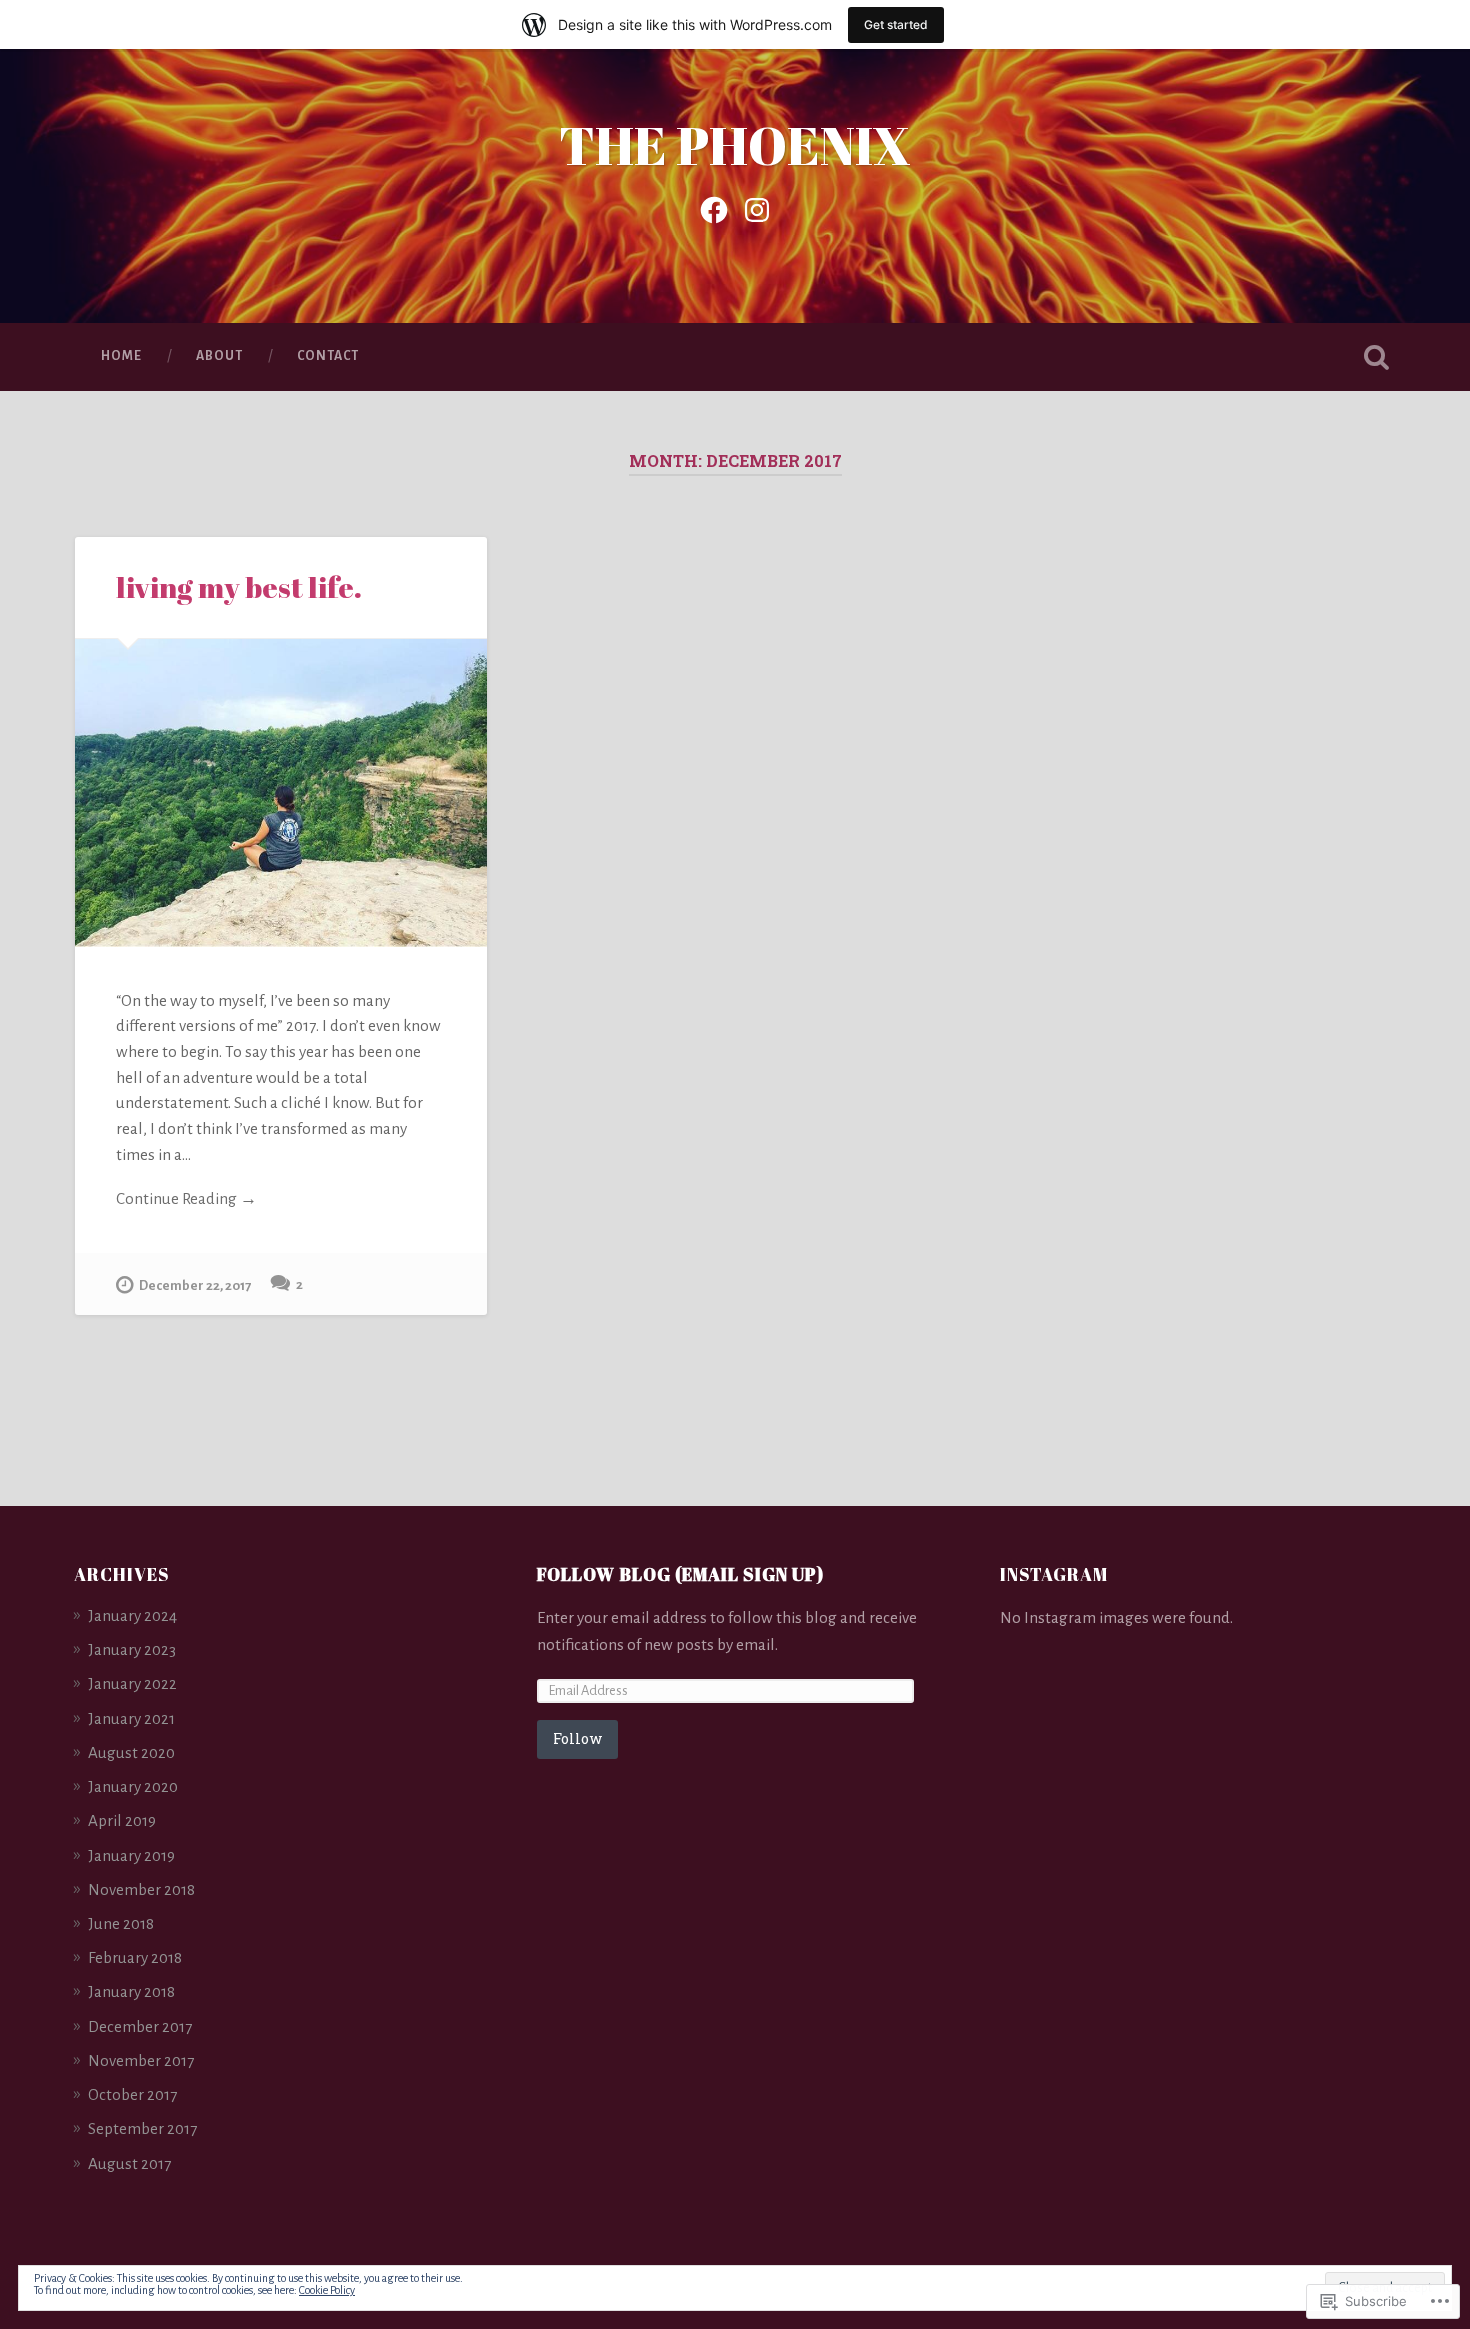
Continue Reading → (186, 1198)
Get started (896, 24)
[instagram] (757, 208)
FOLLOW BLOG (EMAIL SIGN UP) (680, 1574)
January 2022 (132, 1683)
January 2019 (131, 1855)
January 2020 (133, 1786)
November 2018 (141, 1889)
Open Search (1377, 357)
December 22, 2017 (195, 1285)
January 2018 (131, 1991)
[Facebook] (714, 208)
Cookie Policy (327, 2290)
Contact (328, 356)
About (219, 356)
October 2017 (132, 2094)
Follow (577, 1738)
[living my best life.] (281, 793)
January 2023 (132, 1649)
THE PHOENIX (735, 144)
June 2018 (121, 1923)
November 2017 (141, 2060)
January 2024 (132, 1615)
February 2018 (135, 1957)
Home (121, 356)
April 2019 (122, 1820)
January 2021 (131, 1718)
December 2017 (140, 2026)
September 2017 (142, 2128)
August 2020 (131, 1752)
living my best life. (239, 587)
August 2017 (129, 2163)
